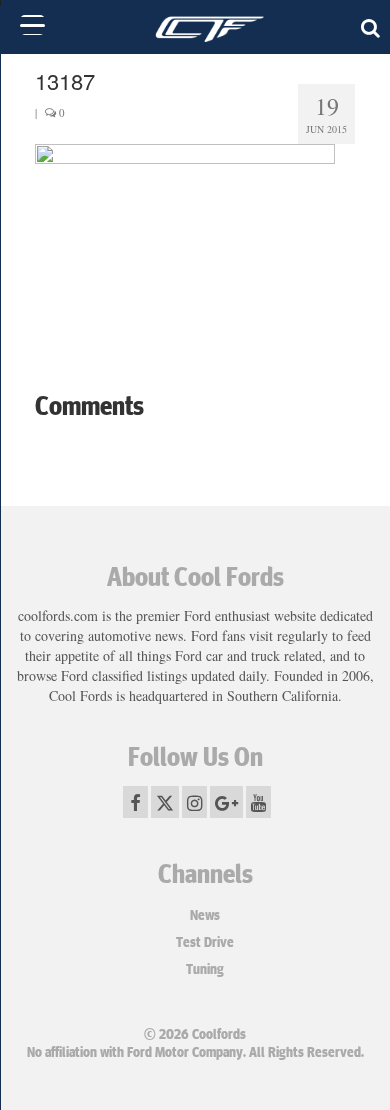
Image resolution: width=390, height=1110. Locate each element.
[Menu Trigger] (32, 25)
